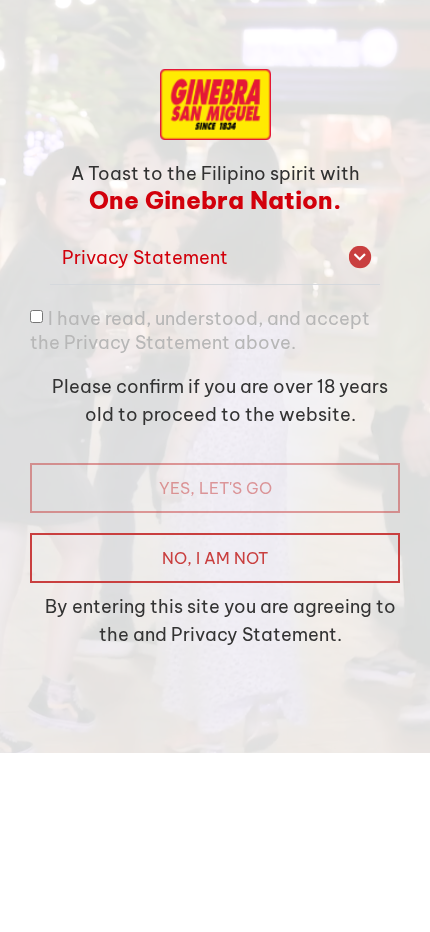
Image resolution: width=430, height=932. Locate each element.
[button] (215, 258)
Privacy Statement (145, 257)
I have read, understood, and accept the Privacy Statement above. (200, 329)
